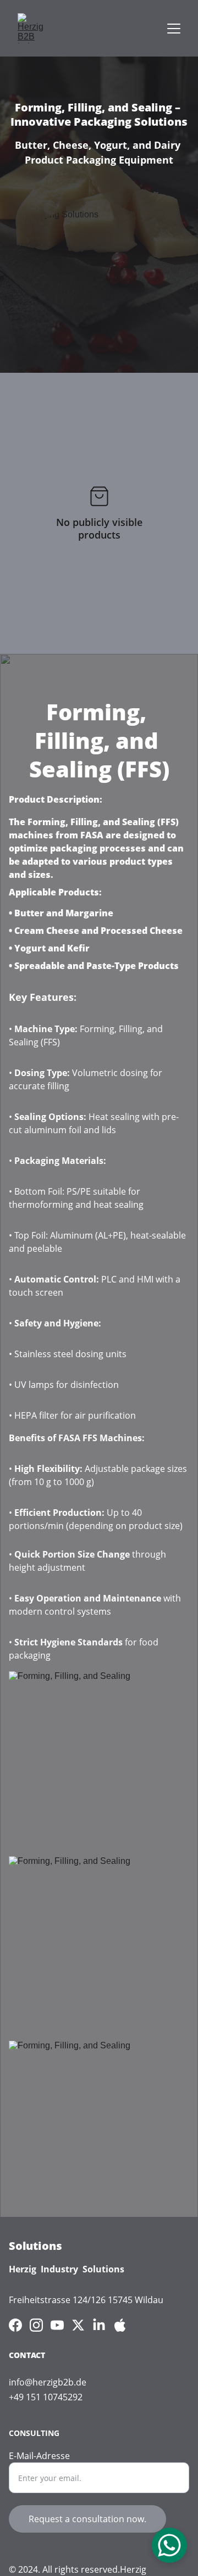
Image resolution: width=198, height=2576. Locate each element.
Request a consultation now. (87, 2519)
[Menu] (174, 29)
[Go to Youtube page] (57, 2325)
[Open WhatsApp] (169, 2545)
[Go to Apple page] (120, 2325)
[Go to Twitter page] (78, 2325)
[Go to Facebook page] (15, 2325)
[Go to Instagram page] (36, 2325)
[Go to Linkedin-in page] (99, 2325)
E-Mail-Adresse (39, 2456)
